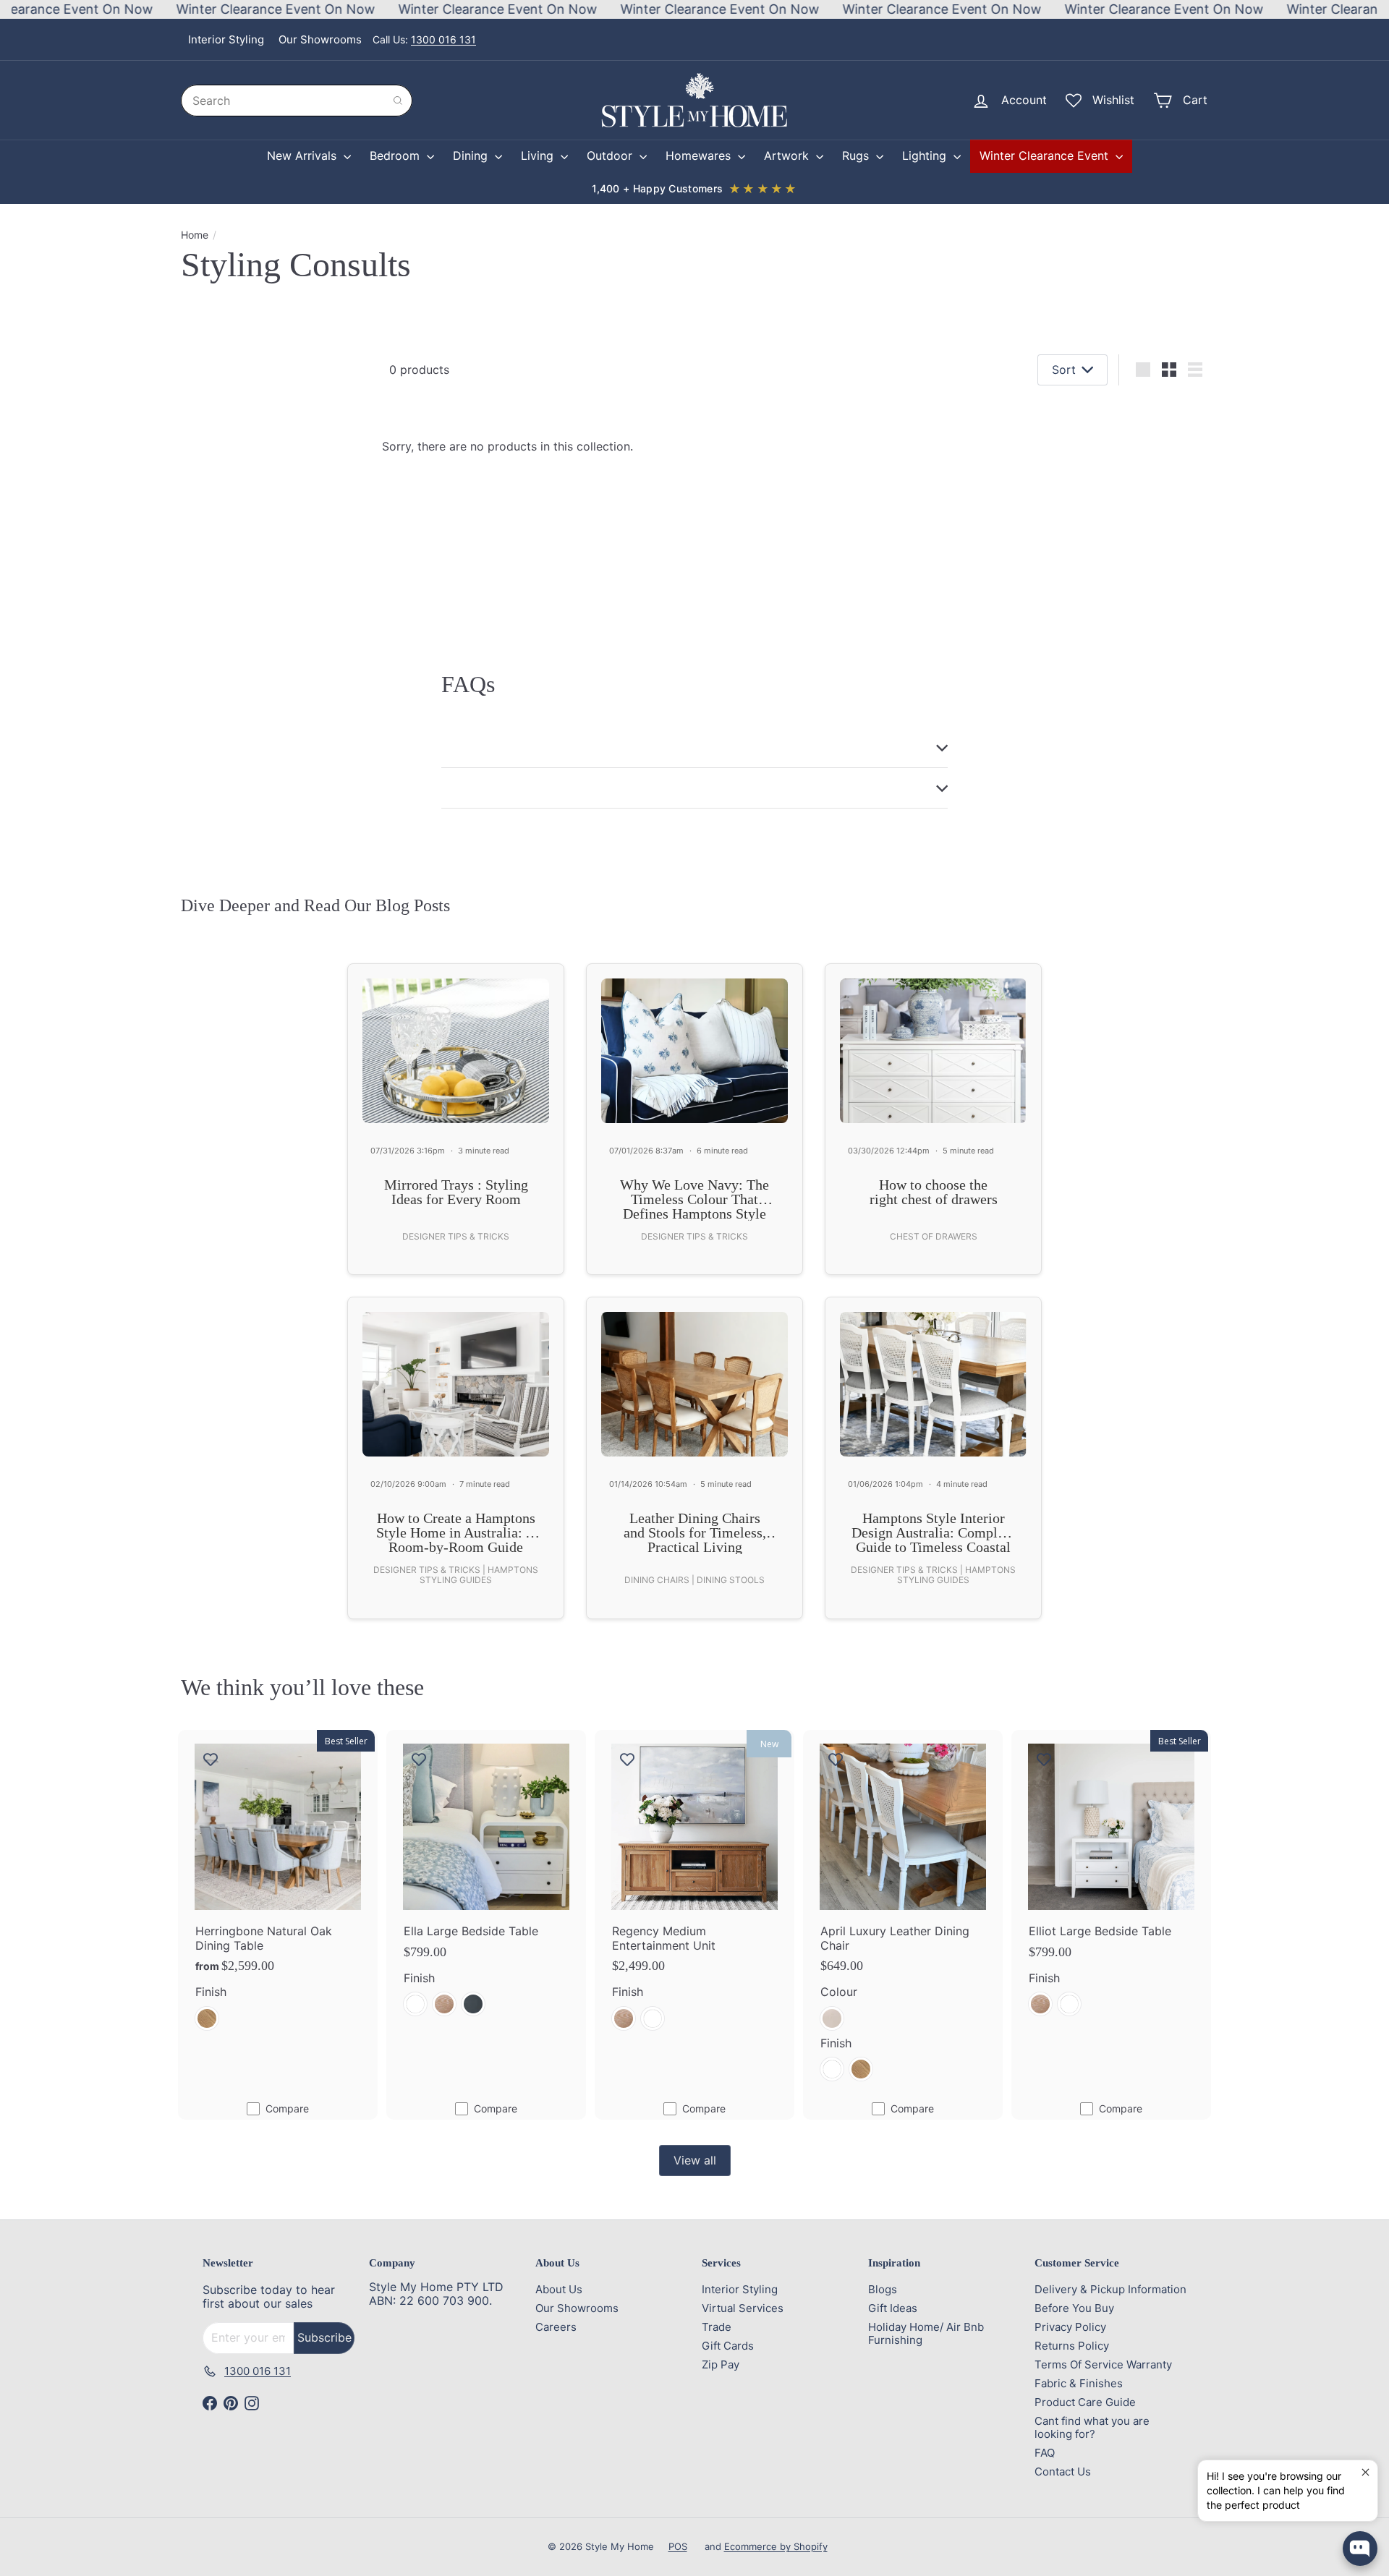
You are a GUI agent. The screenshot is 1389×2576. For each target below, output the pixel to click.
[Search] (398, 101)
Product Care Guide (1085, 2402)
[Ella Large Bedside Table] (486, 1881)
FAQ (1045, 2453)
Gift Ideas (893, 2308)
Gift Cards (728, 2346)
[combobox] (297, 101)
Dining (472, 155)
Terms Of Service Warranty (1103, 2364)
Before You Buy (1074, 2308)
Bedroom (396, 155)
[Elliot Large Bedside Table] (1111, 1881)
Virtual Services (743, 2308)
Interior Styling (226, 39)
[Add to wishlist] (211, 1759)
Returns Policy (1072, 2346)
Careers (556, 2327)
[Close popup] (1365, 2473)
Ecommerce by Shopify (776, 2546)
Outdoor (611, 155)
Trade (717, 2327)
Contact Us (1063, 2471)
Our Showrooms (320, 39)
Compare (287, 2108)
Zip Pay (721, 2364)
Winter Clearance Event (1046, 155)
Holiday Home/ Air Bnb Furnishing (926, 2333)
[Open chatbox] (1360, 2549)
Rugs (857, 155)
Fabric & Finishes (1079, 2383)
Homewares (700, 155)
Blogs (883, 2289)
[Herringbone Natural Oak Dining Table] (278, 1888)
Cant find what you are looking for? (1092, 2427)
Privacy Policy (1070, 2327)
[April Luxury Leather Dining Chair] (903, 1914)
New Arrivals (303, 155)
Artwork (788, 155)
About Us (559, 2289)
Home (195, 235)
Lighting (926, 155)
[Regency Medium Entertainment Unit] (694, 1888)
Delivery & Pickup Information (1110, 2289)
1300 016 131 (443, 39)
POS (678, 2546)
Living (539, 155)
